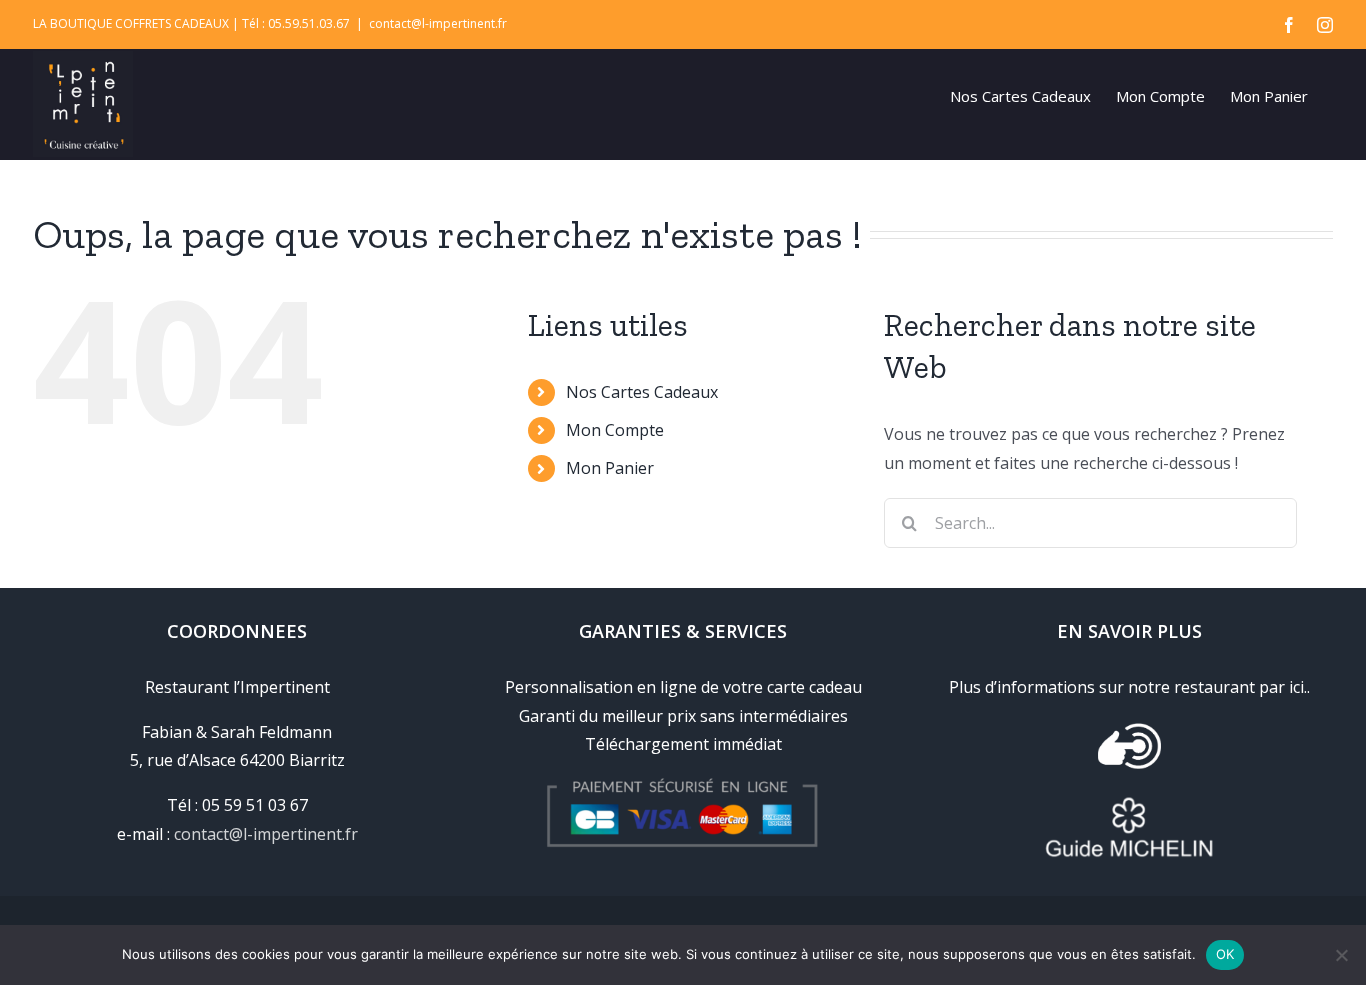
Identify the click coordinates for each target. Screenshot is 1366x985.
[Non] (1341, 955)
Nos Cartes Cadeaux (642, 392)
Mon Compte (615, 430)
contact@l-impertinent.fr (438, 23)
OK (1225, 954)
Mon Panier (610, 468)
